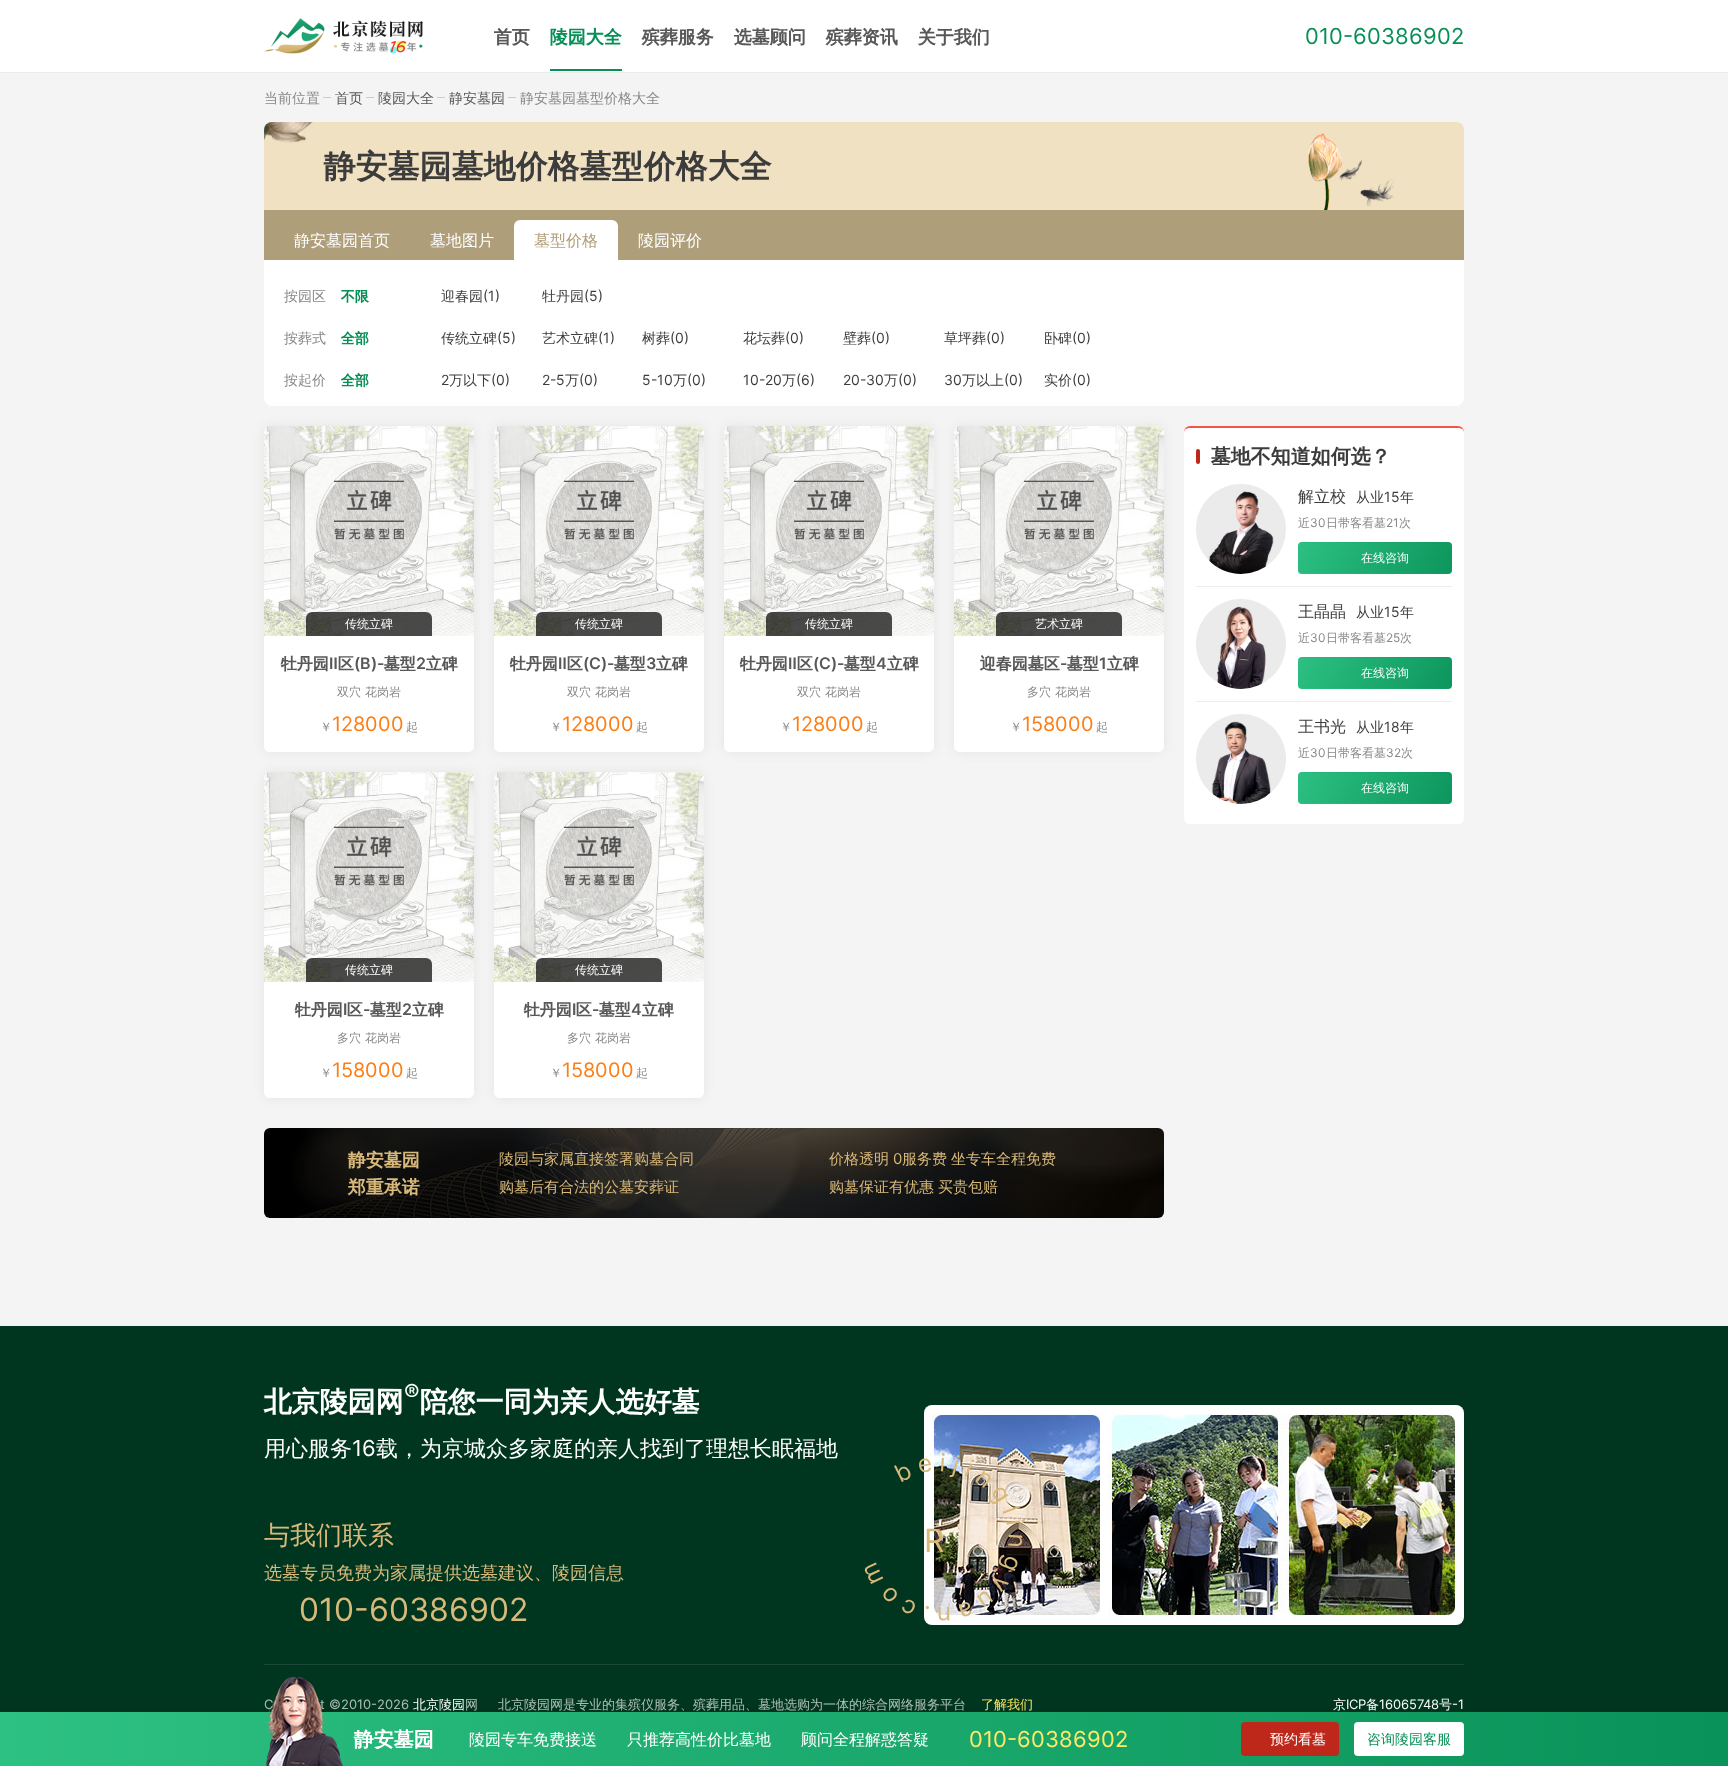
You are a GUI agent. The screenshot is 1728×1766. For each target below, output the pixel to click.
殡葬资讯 (862, 36)
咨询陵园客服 (1409, 1738)
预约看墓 (1298, 1738)
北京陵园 (439, 1704)
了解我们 (1007, 1704)
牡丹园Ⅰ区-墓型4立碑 (599, 1009)
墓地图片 (462, 240)
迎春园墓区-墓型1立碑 (1059, 663)
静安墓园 (477, 97)
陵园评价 (670, 240)
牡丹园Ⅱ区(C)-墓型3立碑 (599, 663)
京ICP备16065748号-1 (1398, 1704)
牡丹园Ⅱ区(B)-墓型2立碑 (369, 663)
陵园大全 (586, 36)
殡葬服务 (678, 36)
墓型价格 (566, 240)
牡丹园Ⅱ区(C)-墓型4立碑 (829, 663)
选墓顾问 (770, 36)
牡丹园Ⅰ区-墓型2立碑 (369, 1009)
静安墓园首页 (342, 240)
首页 (512, 36)
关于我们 (954, 36)
